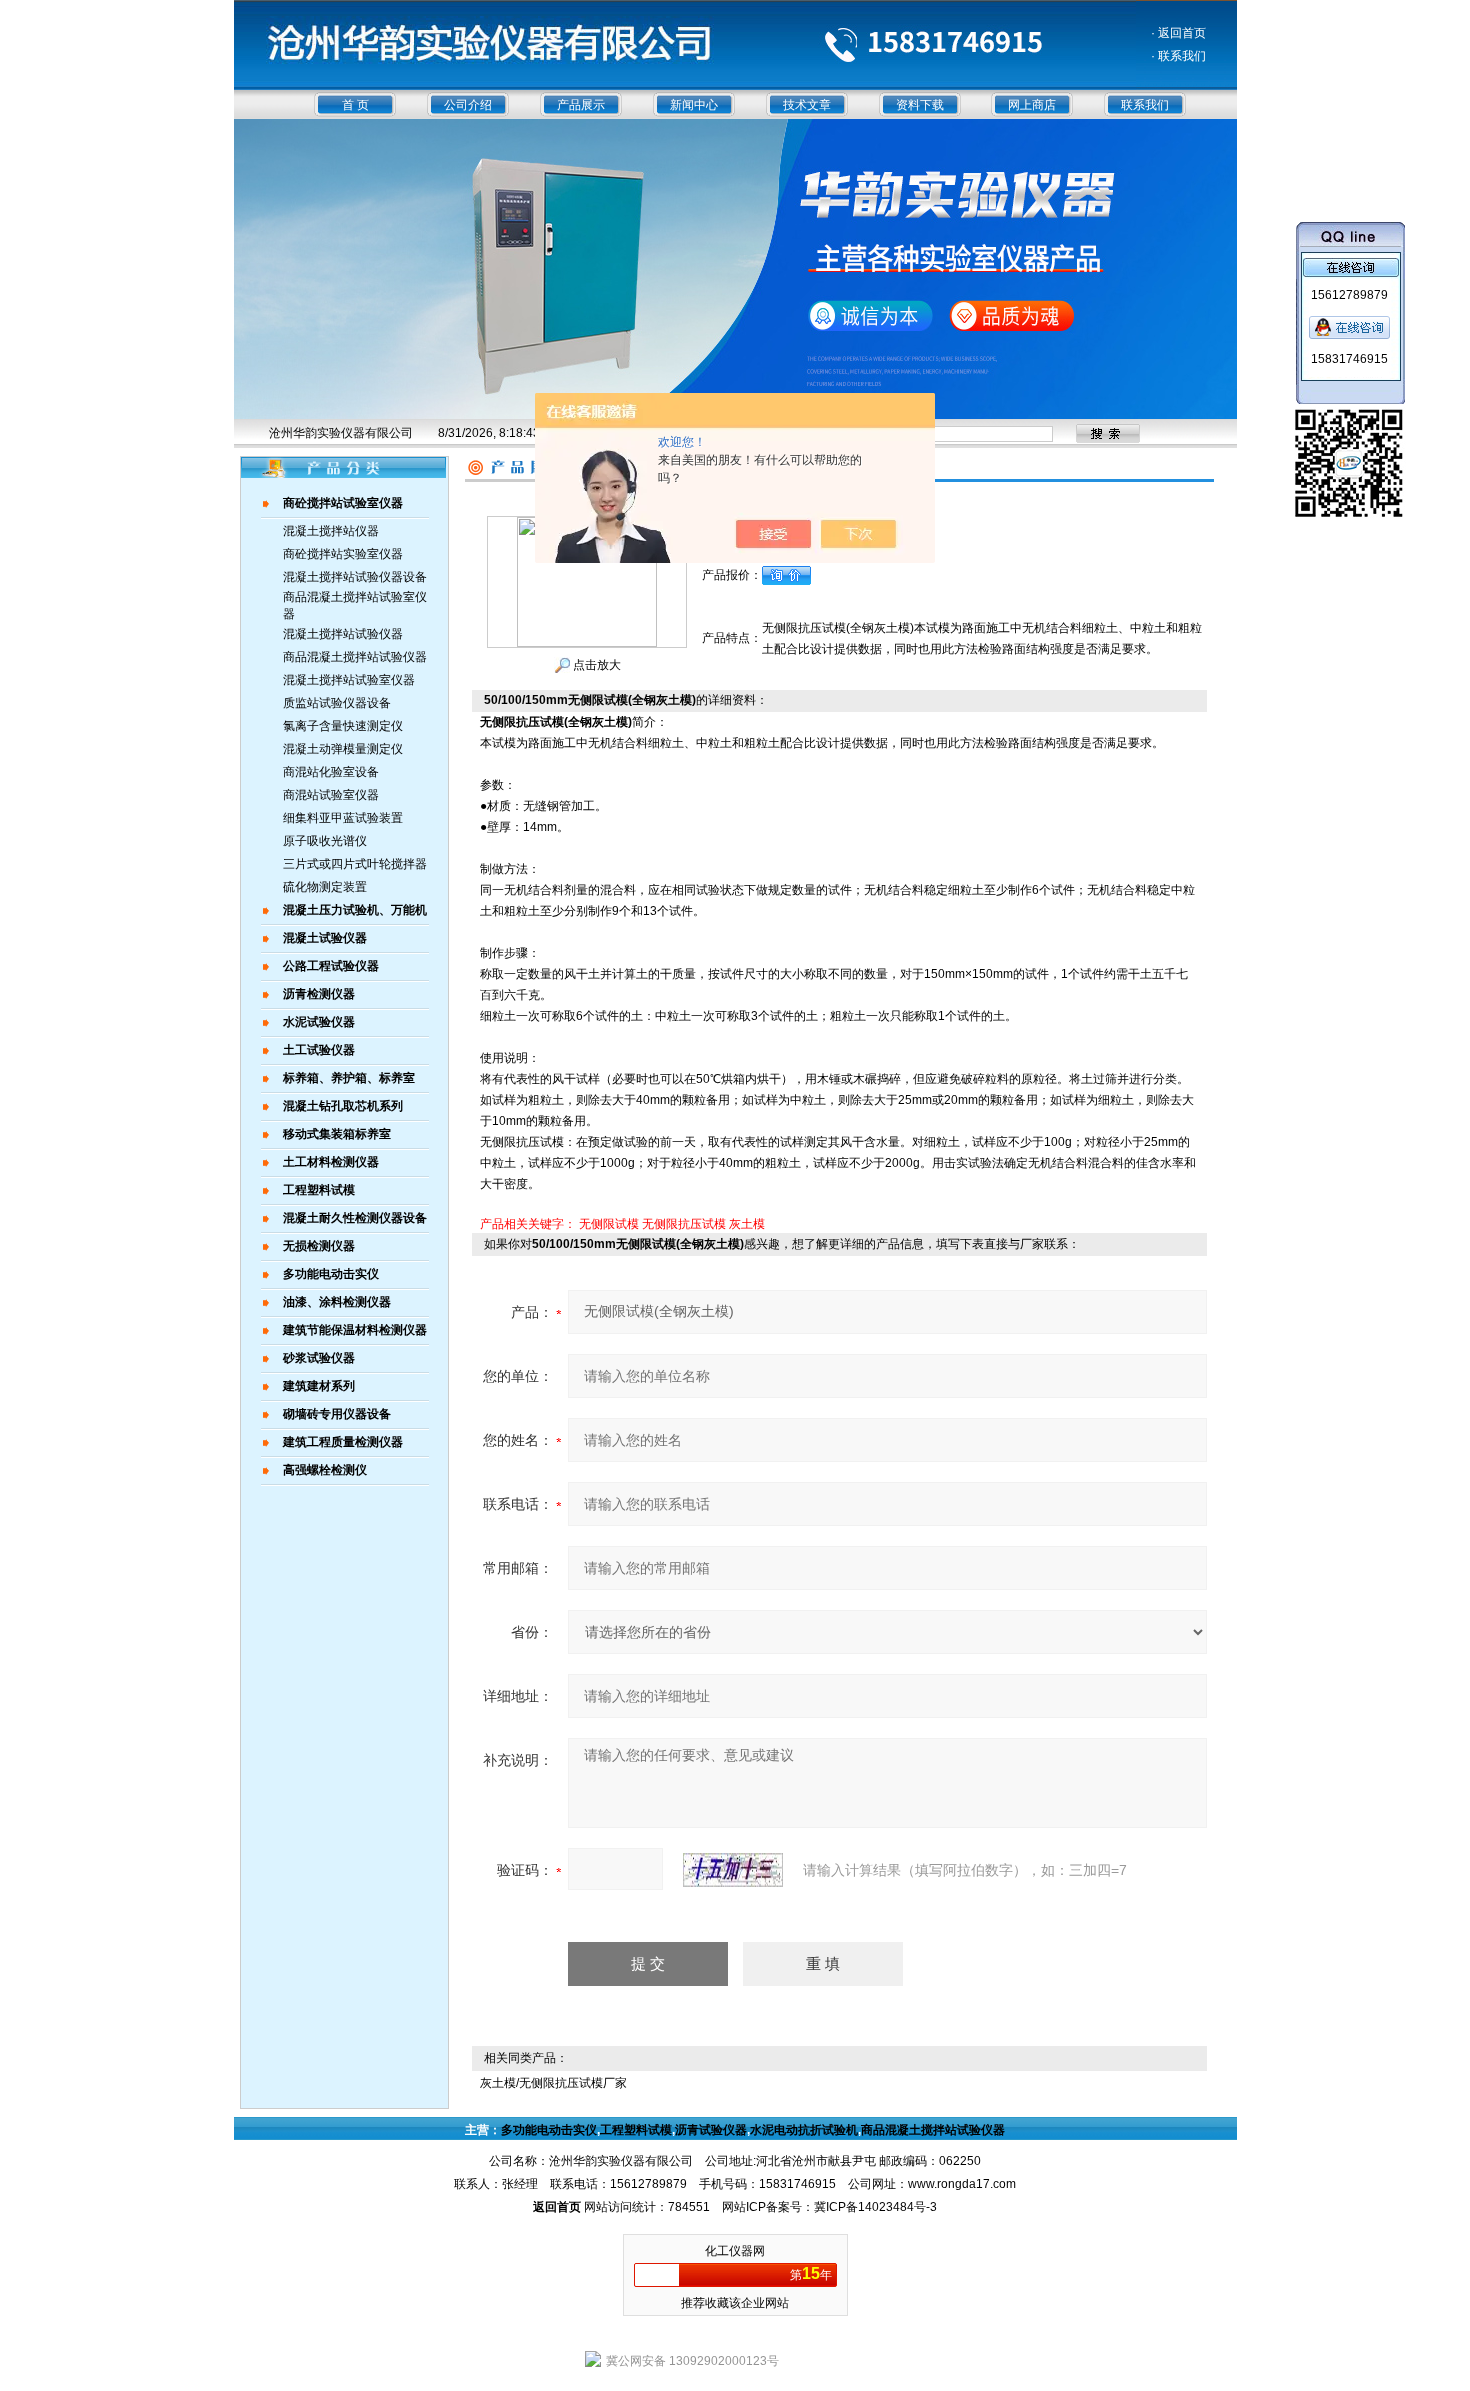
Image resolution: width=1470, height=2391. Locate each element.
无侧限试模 (609, 1224)
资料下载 (920, 105)
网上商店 (1032, 105)
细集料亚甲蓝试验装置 (343, 818)
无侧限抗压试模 (684, 1224)
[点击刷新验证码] (733, 1870)
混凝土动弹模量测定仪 (343, 749)
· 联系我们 (1178, 56)
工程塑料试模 (636, 2130)
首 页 (355, 105)
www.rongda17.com (962, 2184)
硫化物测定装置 (325, 887)
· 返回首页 (1178, 33)
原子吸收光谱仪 (325, 841)
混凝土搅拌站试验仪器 (343, 634)
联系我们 (1145, 105)
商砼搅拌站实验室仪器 (343, 554)
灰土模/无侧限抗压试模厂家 (553, 2083)
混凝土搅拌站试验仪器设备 (355, 577)
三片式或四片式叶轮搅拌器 (355, 864)
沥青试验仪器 (711, 2130)
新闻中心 (694, 105)
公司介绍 (468, 105)
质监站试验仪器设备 (337, 703)
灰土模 (747, 1224)
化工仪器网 (735, 2251)
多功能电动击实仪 (549, 2130)
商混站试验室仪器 (331, 795)
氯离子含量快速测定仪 (343, 726)
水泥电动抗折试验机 (804, 2130)
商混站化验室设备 (331, 772)
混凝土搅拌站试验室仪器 (349, 680)
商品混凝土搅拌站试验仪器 (355, 657)
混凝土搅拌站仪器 (331, 531)
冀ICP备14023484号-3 (875, 2207)
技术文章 (807, 105)
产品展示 (581, 105)
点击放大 (595, 665)
